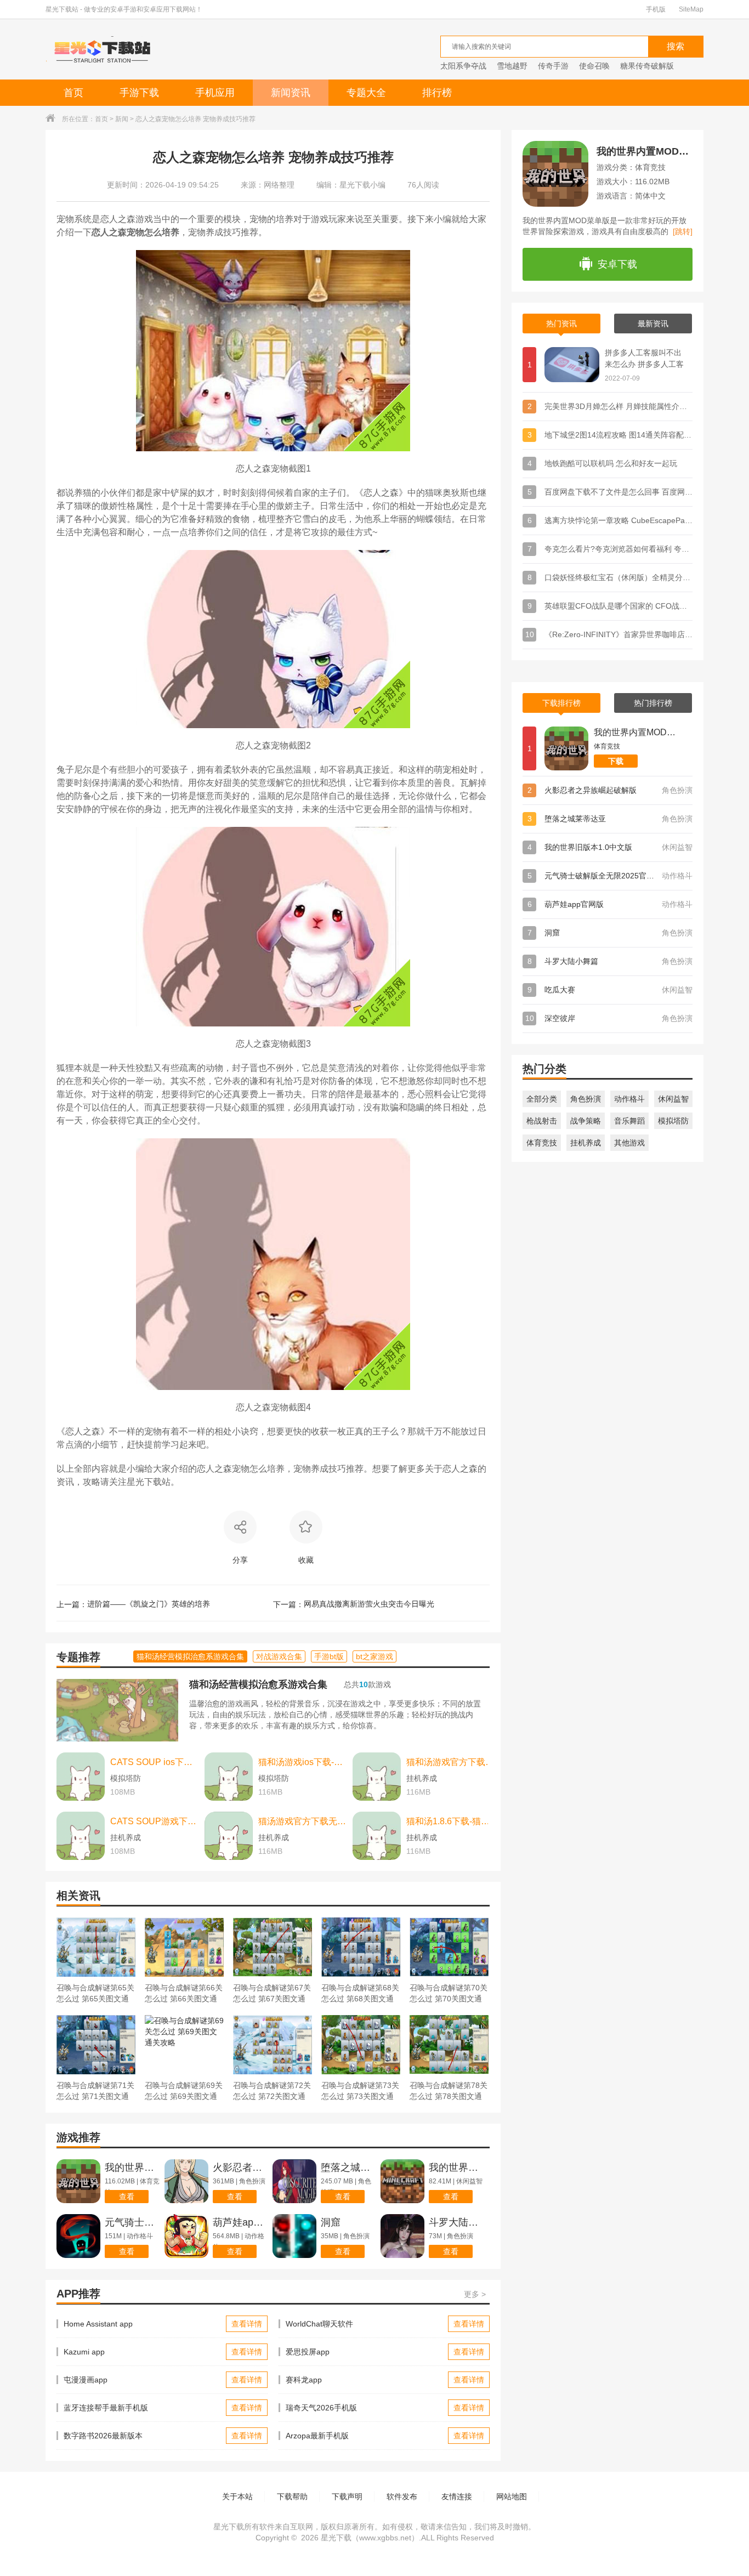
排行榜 (437, 93)
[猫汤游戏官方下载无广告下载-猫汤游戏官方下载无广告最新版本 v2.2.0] (229, 1836)
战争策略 (586, 1121)
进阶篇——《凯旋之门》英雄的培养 (149, 1604)
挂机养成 (586, 1143)
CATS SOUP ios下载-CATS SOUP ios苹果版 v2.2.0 (155, 1762)
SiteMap (691, 9)
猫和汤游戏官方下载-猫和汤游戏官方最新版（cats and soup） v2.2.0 (451, 1762)
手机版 (656, 9)
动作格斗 (629, 1099)
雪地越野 (512, 66)
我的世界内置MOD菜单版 (645, 151)
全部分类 (542, 1099)
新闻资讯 (291, 93)
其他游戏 (629, 1143)
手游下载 (139, 93)
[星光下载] (103, 49)
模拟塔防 (673, 1121)
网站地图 (512, 2496)
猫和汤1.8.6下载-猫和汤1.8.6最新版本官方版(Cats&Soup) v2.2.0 (451, 1821)
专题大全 (366, 93)
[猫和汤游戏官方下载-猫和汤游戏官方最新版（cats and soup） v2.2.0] (377, 1777)
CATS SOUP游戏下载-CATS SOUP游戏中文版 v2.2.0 (155, 1821)
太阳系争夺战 (463, 66)
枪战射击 (542, 1121)
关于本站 (237, 2496)
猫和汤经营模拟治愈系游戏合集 (258, 1684)
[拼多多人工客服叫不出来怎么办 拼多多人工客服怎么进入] (572, 365)
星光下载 (336, 2538)
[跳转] (683, 231)
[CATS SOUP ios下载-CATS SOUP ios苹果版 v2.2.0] (81, 1777)
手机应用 (215, 93)
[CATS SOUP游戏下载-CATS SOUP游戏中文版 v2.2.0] (81, 1836)
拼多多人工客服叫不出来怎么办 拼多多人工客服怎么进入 (644, 359)
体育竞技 (542, 1143)
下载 (616, 761)
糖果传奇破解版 (647, 66)
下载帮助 (292, 2496)
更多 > (475, 2294)
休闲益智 (673, 1099)
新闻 (122, 119)
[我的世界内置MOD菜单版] (566, 748)
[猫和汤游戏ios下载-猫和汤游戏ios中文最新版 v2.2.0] (229, 1777)
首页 (73, 93)
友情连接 (457, 2496)
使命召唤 (594, 66)
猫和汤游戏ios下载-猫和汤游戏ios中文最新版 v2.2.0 (303, 1762)
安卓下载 (617, 264)
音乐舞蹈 (629, 1121)
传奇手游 (553, 66)
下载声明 (347, 2496)
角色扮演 (586, 1099)
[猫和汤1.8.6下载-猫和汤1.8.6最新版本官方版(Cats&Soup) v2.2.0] (377, 1836)
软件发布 (402, 2496)
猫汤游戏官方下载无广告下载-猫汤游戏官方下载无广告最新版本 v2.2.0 (303, 1821)
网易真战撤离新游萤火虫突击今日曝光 (369, 1604)
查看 (127, 2197)
